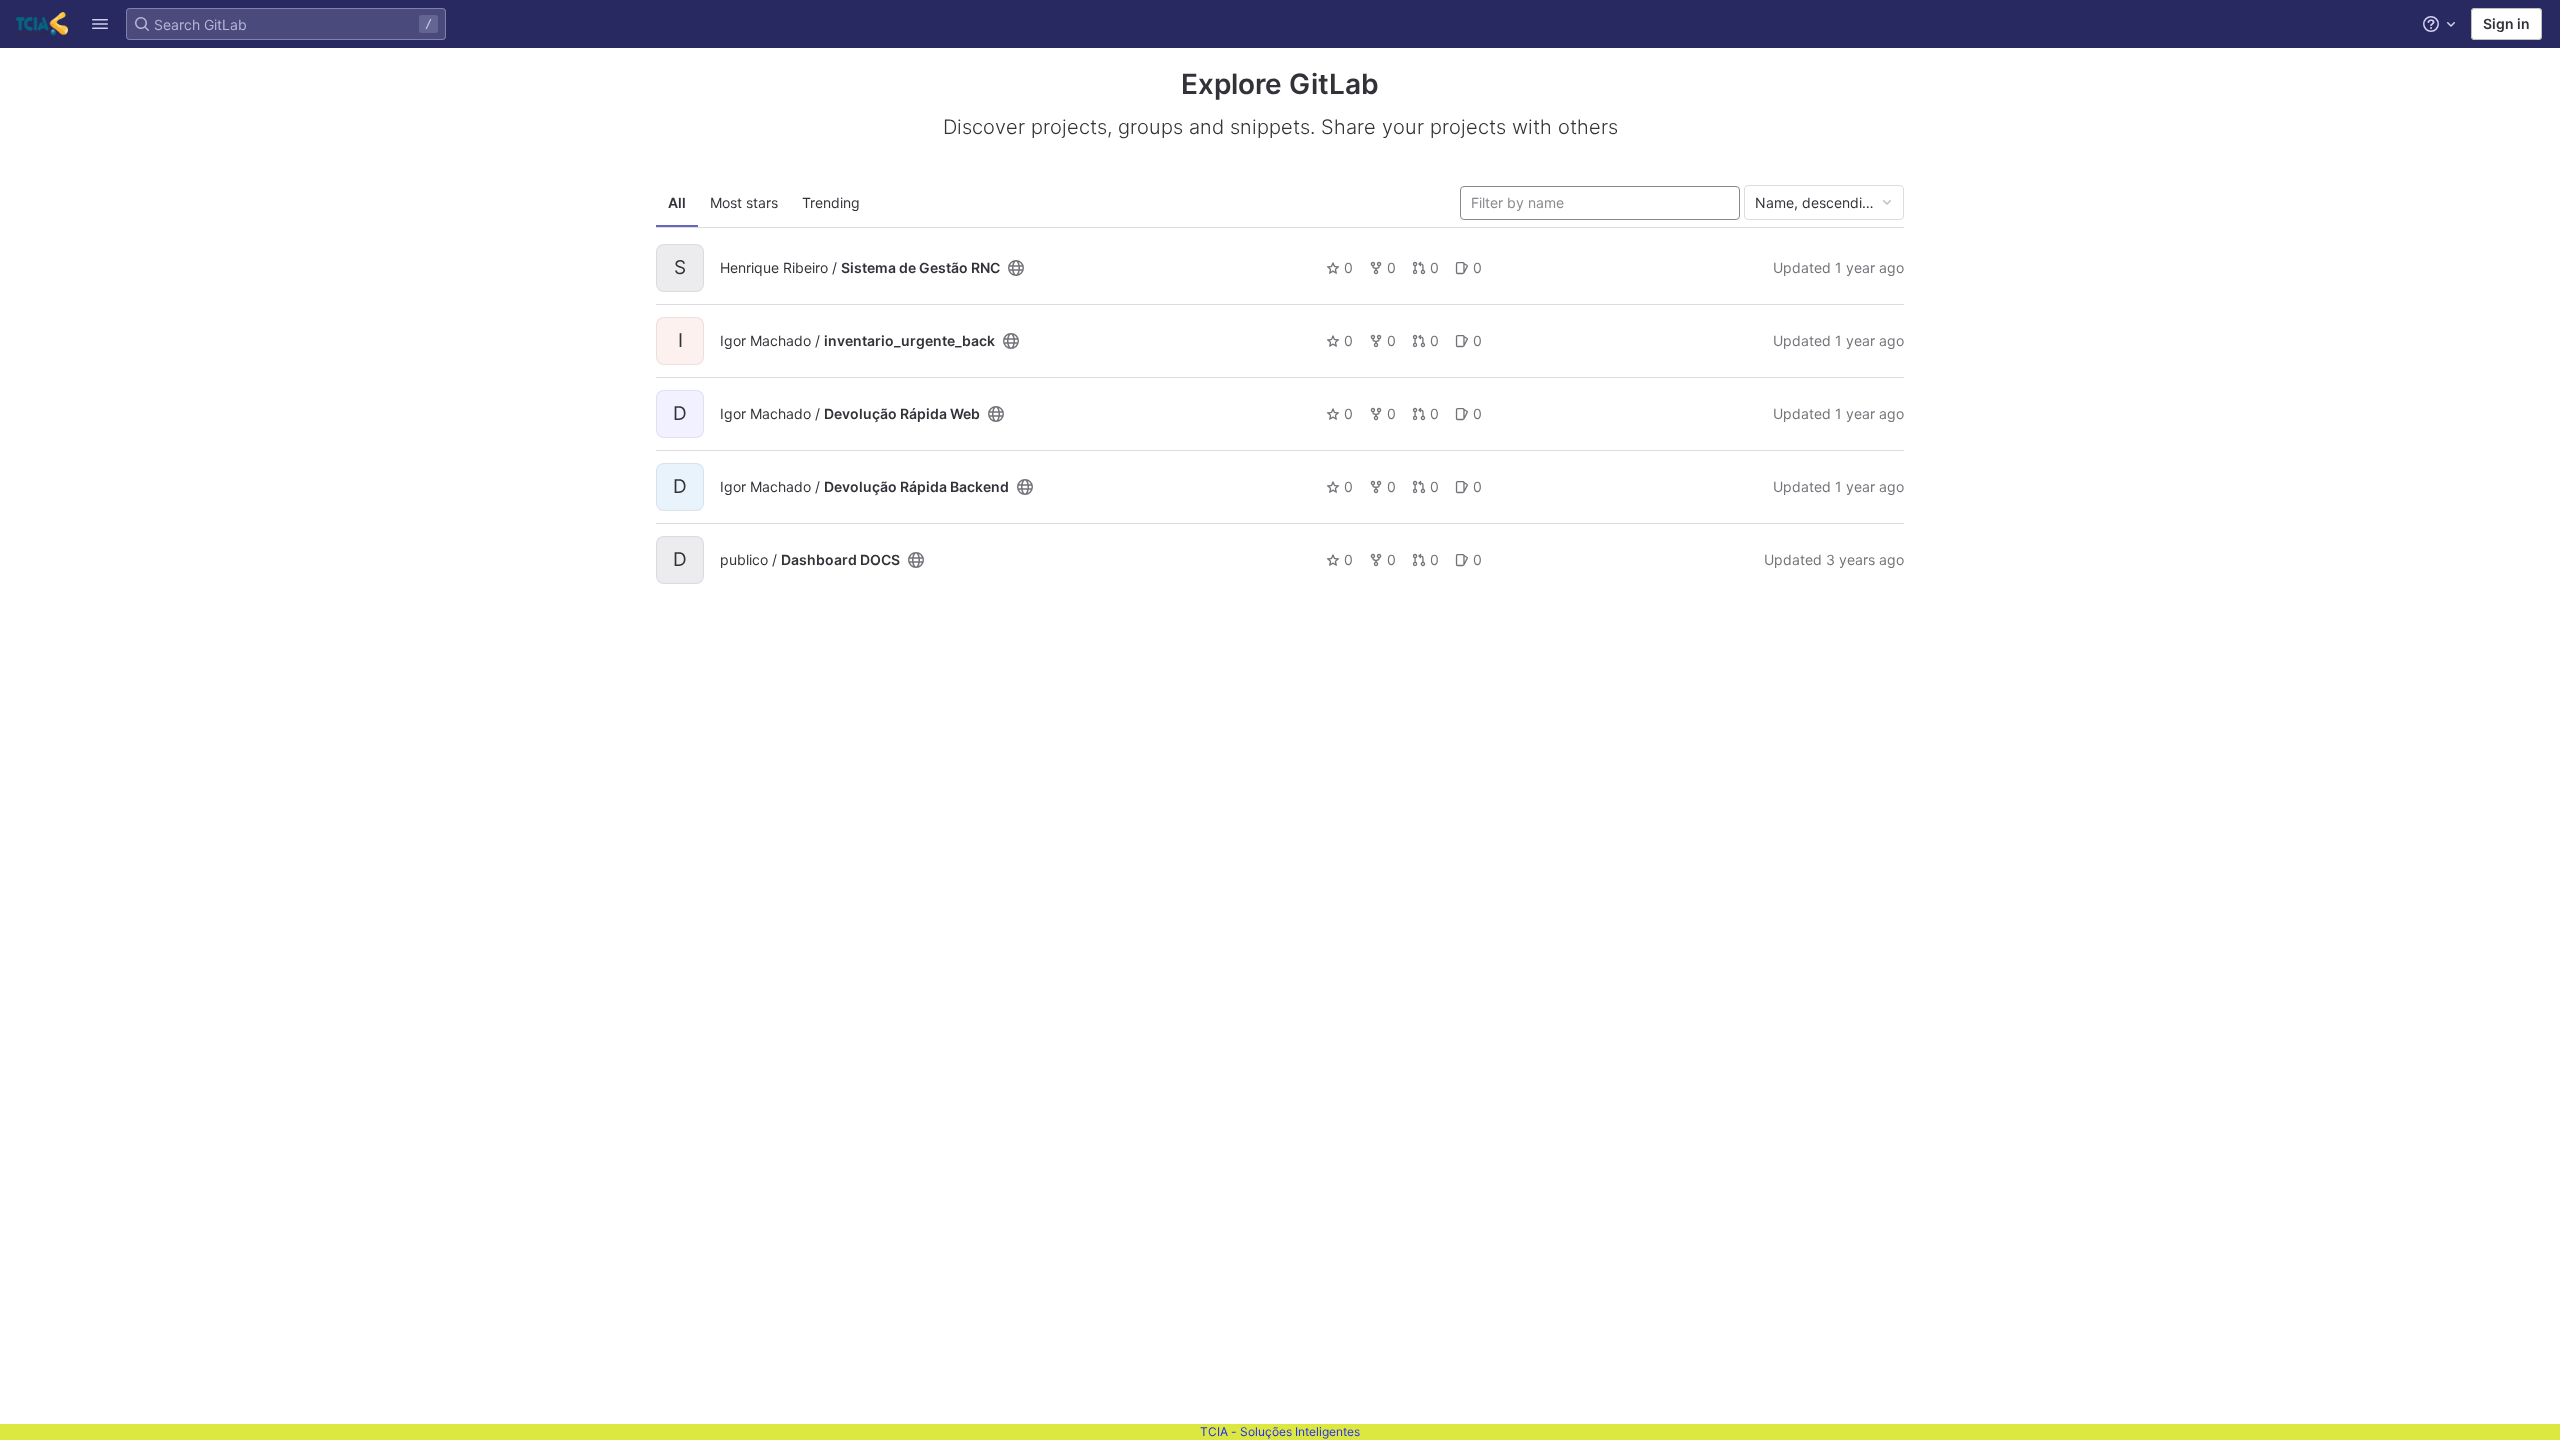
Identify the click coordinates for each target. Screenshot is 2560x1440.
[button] (100, 24)
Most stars (744, 202)
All (677, 202)
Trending (831, 202)
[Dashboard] (42, 24)
